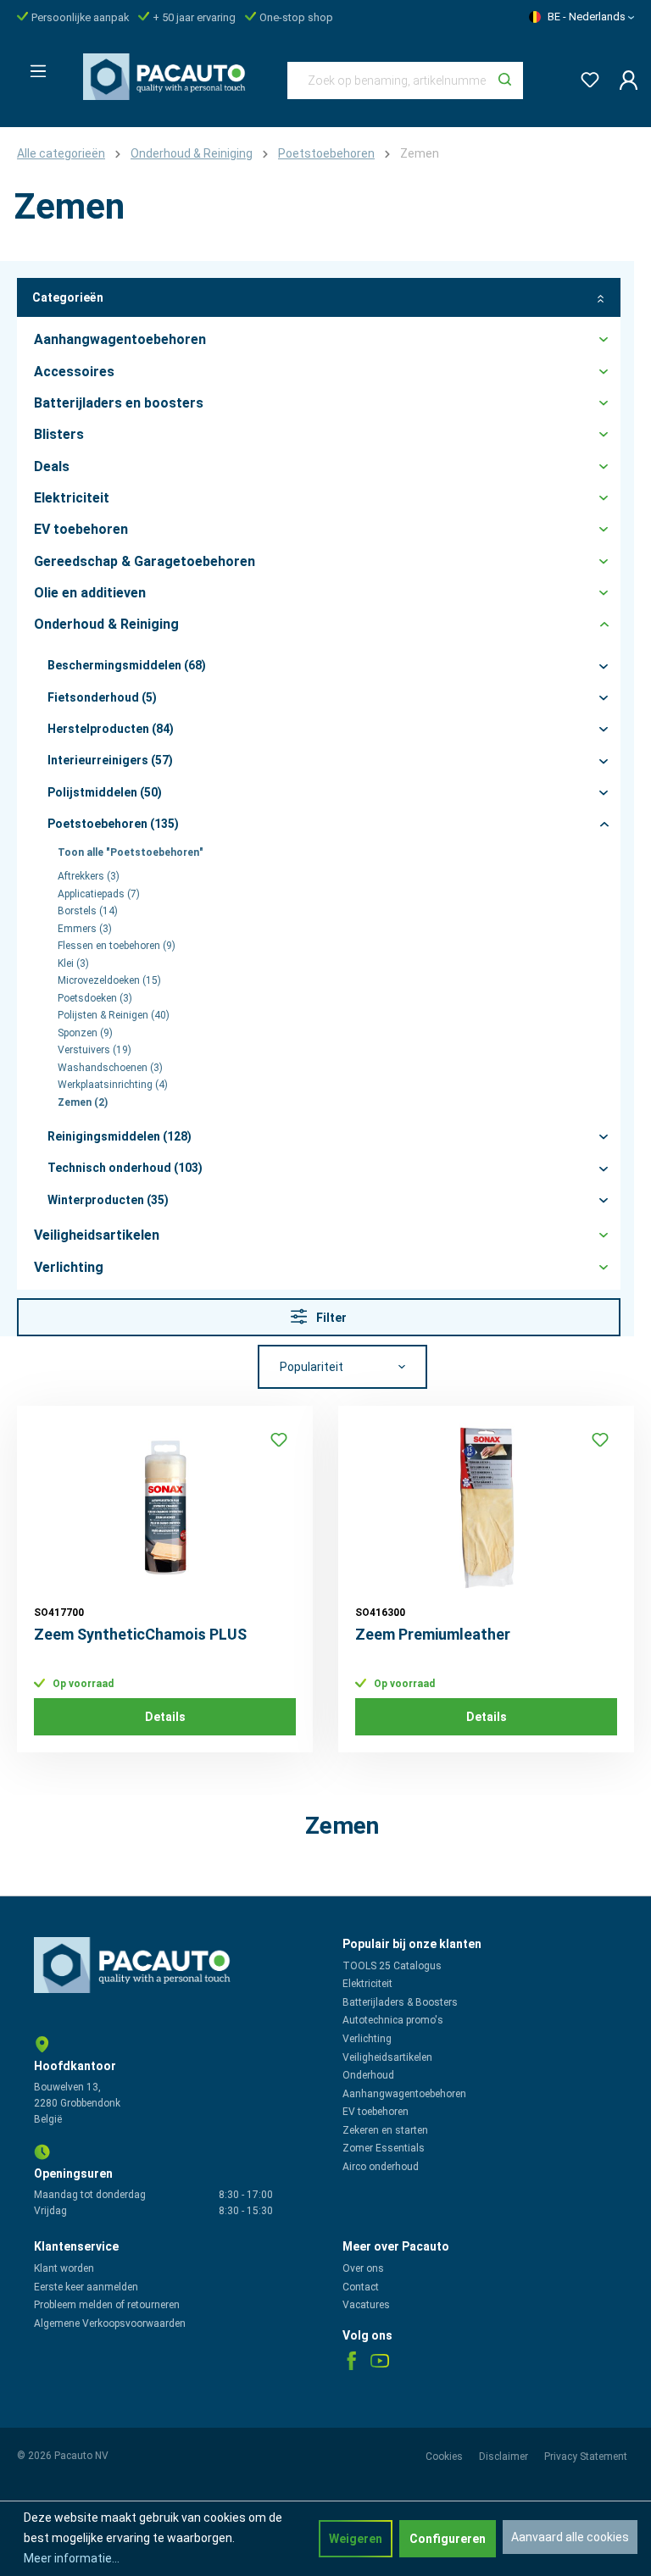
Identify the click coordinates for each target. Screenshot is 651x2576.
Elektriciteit (367, 1984)
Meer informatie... (72, 2558)
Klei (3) (73, 963)
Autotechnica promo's (393, 2020)
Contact (361, 2287)
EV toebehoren (376, 2112)
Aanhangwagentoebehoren (404, 2094)
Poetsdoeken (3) (95, 998)
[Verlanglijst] (585, 77)
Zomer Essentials (384, 2148)
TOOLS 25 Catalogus (392, 1966)
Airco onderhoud (381, 2167)
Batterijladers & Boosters (400, 2002)
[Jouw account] (623, 80)
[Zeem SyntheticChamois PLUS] (165, 1507)
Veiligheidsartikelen (387, 2057)
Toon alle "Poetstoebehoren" (131, 852)
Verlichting (367, 2039)
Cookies (445, 2457)
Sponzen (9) (85, 1033)
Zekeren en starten (385, 2130)
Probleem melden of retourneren (107, 2305)
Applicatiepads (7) (99, 894)
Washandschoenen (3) (110, 1068)
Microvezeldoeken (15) (109, 980)
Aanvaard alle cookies (570, 2537)
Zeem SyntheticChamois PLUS (140, 1634)
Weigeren (356, 2539)
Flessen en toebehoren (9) (117, 946)
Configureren (448, 2539)
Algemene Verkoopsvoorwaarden (110, 2323)
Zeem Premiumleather (433, 1634)
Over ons (363, 2268)
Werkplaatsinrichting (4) (113, 1085)
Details (165, 1717)
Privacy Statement (586, 2457)
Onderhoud (368, 2075)
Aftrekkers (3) (89, 876)
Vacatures (366, 2305)
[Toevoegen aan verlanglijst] (279, 1440)
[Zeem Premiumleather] (486, 1507)
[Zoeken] (505, 80)
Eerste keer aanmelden (86, 2287)
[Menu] (33, 66)
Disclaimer (505, 2457)
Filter (330, 1318)
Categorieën (68, 297)
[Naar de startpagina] (168, 77)
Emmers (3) (85, 929)
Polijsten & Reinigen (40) (114, 1015)
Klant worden (64, 2268)
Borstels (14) (88, 911)
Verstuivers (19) (95, 1050)
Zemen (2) (83, 1102)
